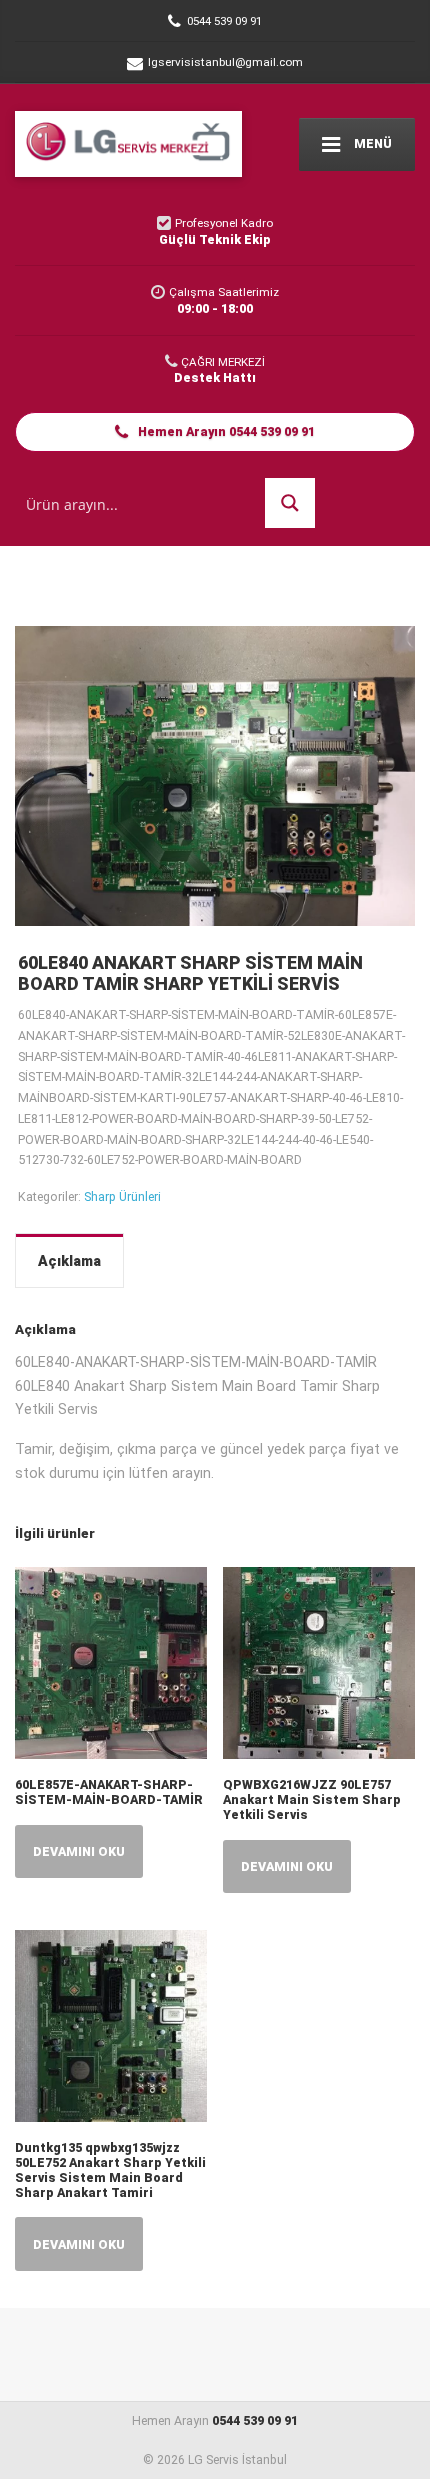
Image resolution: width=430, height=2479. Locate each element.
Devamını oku (79, 1851)
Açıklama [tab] (69, 1261)
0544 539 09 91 (255, 2420)
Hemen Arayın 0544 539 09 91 (225, 431)
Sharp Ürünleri (122, 1196)
